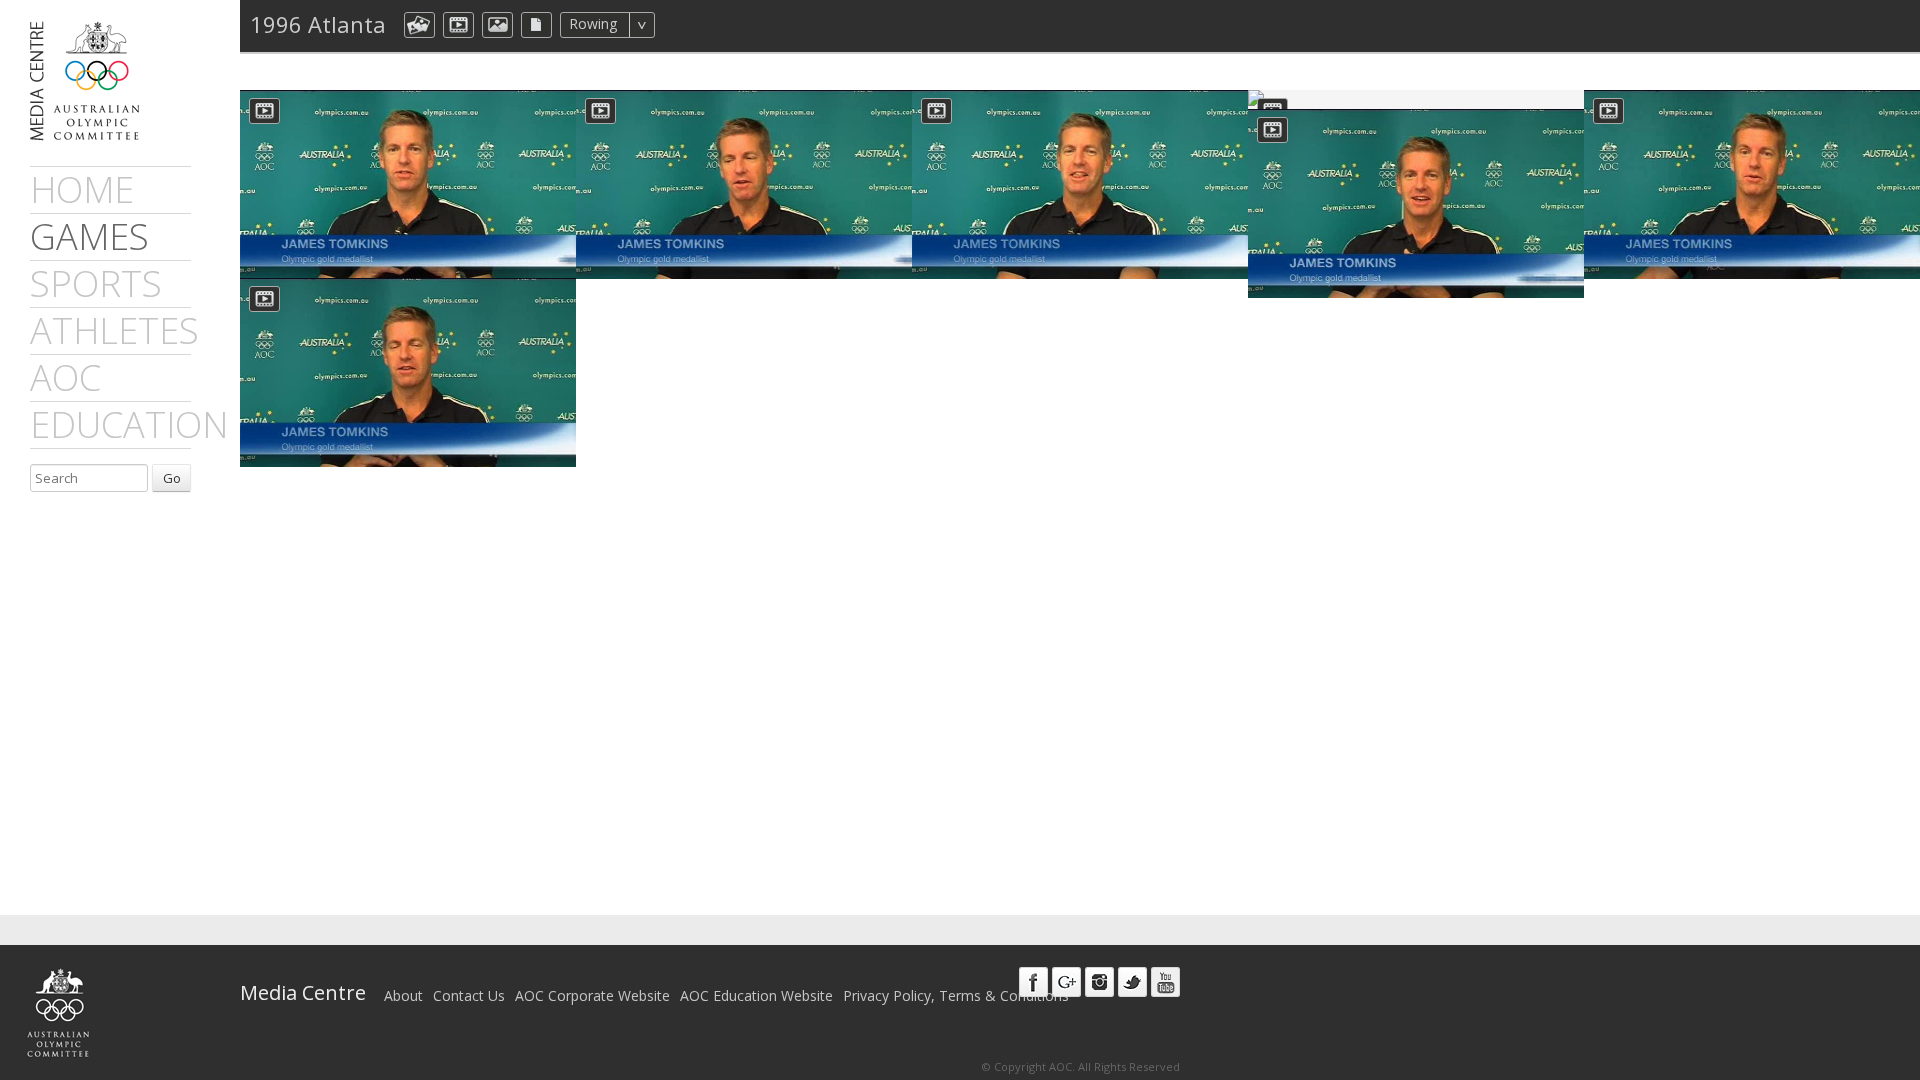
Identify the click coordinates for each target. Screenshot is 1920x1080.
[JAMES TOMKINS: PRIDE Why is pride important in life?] (1080, 184)
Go (172, 478)
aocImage (497, 25)
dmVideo (458, 25)
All (681, 25)
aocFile (536, 25)
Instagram (1099, 982)
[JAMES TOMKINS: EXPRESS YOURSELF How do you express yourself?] (1416, 203)
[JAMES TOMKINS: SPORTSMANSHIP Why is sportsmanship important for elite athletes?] (408, 184)
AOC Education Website (756, 995)
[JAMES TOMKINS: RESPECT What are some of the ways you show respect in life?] (744, 184)
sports (96, 283)
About (403, 995)
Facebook (1033, 982)
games (89, 236)
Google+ (1066, 982)
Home (82, 189)
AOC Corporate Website (592, 995)
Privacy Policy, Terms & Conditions (956, 995)
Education (129, 424)
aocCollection (419, 25)
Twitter (1132, 982)
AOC (65, 377)
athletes (114, 330)
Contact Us (469, 995)
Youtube (1165, 982)
